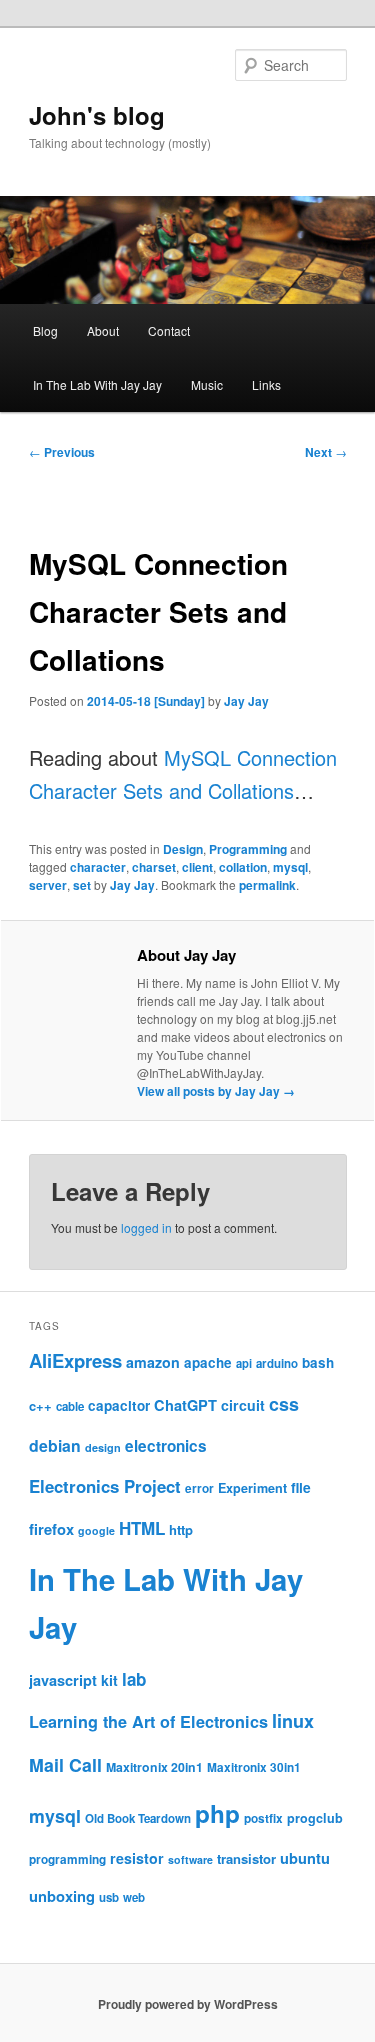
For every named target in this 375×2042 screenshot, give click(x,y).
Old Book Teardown (138, 1818)
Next (326, 452)
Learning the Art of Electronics (148, 1721)
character (98, 867)
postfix (263, 1818)
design (103, 1447)
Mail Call (65, 1764)
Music (207, 384)
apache (208, 1362)
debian (55, 1445)
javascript (63, 1680)
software (190, 1859)
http (181, 1529)
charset (154, 867)
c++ (40, 1405)
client (197, 867)
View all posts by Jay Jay (216, 1091)
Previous (62, 452)
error (199, 1488)
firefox (51, 1529)
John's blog (97, 115)
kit (109, 1680)
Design (183, 849)
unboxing (62, 1896)
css (284, 1404)
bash (318, 1362)
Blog (45, 330)
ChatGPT (185, 1405)
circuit (243, 1405)
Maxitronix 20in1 (154, 1767)
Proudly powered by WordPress (188, 2004)
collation (243, 867)
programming (67, 1859)
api (244, 1363)
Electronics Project (105, 1486)
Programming (248, 849)
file (301, 1487)
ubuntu (305, 1858)
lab (134, 1679)
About (103, 330)
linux (293, 1721)
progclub (315, 1818)
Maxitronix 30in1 (254, 1767)
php (217, 1813)
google (96, 1530)
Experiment (252, 1488)
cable (70, 1406)
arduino (277, 1363)
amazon (153, 1362)
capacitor (119, 1405)
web (134, 1897)
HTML (142, 1528)
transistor (246, 1858)
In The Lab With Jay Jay (97, 384)
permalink (267, 885)
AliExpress (75, 1360)
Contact (169, 330)
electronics (166, 1446)
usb (109, 1897)
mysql (290, 867)
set (82, 885)
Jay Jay (246, 701)
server (48, 885)
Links (266, 384)
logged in (146, 1227)
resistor (137, 1858)
